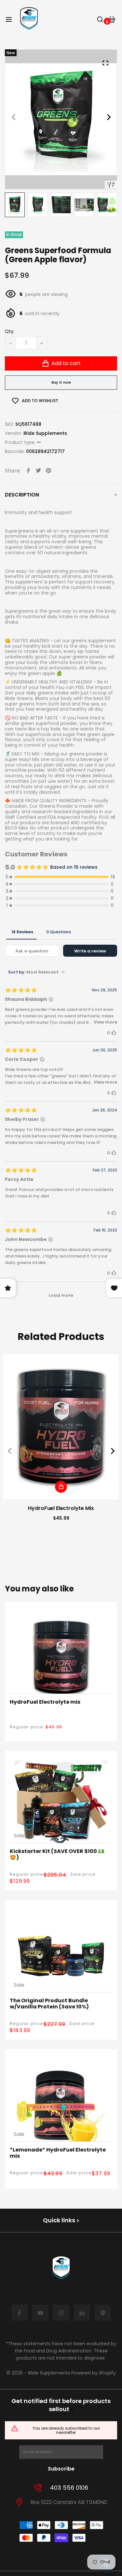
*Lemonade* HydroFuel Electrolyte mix (58, 2153)
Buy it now (61, 382)
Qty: (10, 332)
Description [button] (22, 495)
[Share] (28, 471)
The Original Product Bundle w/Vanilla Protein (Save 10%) (49, 2004)
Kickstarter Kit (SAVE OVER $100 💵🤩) (57, 1854)
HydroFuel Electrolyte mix (61, 1508)
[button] (109, 119)
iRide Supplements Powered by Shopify (72, 2373)
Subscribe (61, 2469)
